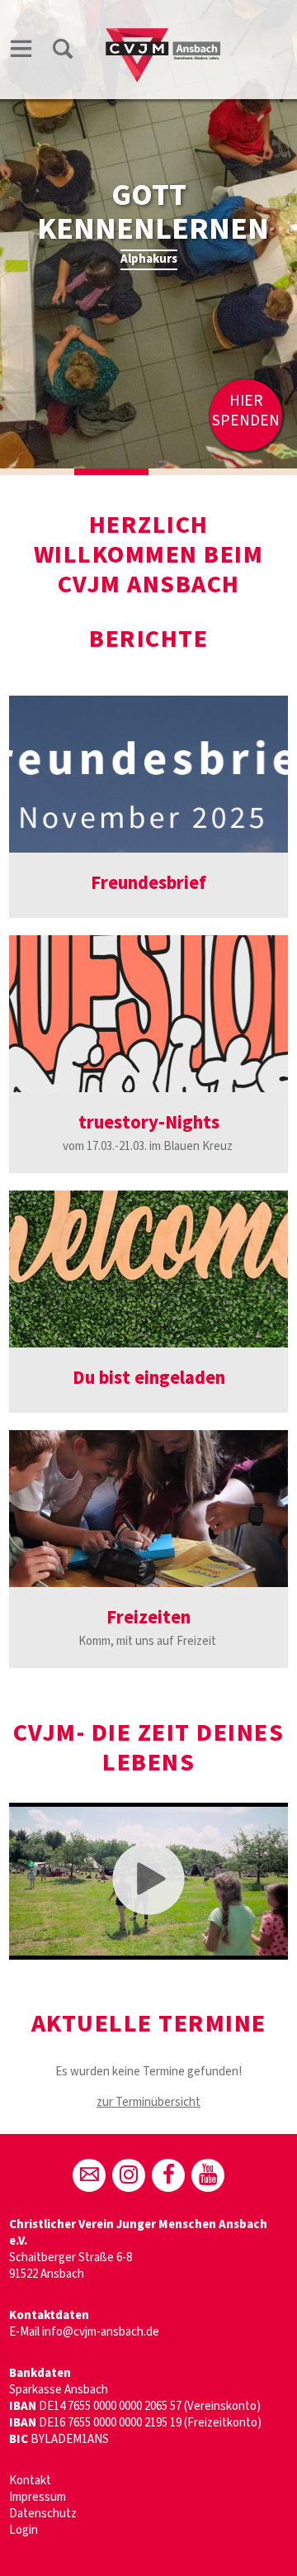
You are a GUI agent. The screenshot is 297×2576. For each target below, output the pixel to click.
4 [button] (260, 472)
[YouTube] (208, 2175)
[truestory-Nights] (148, 1014)
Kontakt (30, 2481)
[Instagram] (129, 2175)
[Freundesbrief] (148, 774)
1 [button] (37, 472)
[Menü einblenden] (21, 52)
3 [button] (186, 472)
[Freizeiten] (148, 1509)
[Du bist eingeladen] (148, 1269)
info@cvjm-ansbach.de (101, 2332)
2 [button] (111, 472)
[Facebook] (168, 2175)
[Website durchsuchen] (63, 52)
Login (24, 2530)
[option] (148, 234)
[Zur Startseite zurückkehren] (166, 30)
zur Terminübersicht (148, 2102)
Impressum (38, 2497)
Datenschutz (43, 2514)
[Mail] (89, 2175)
